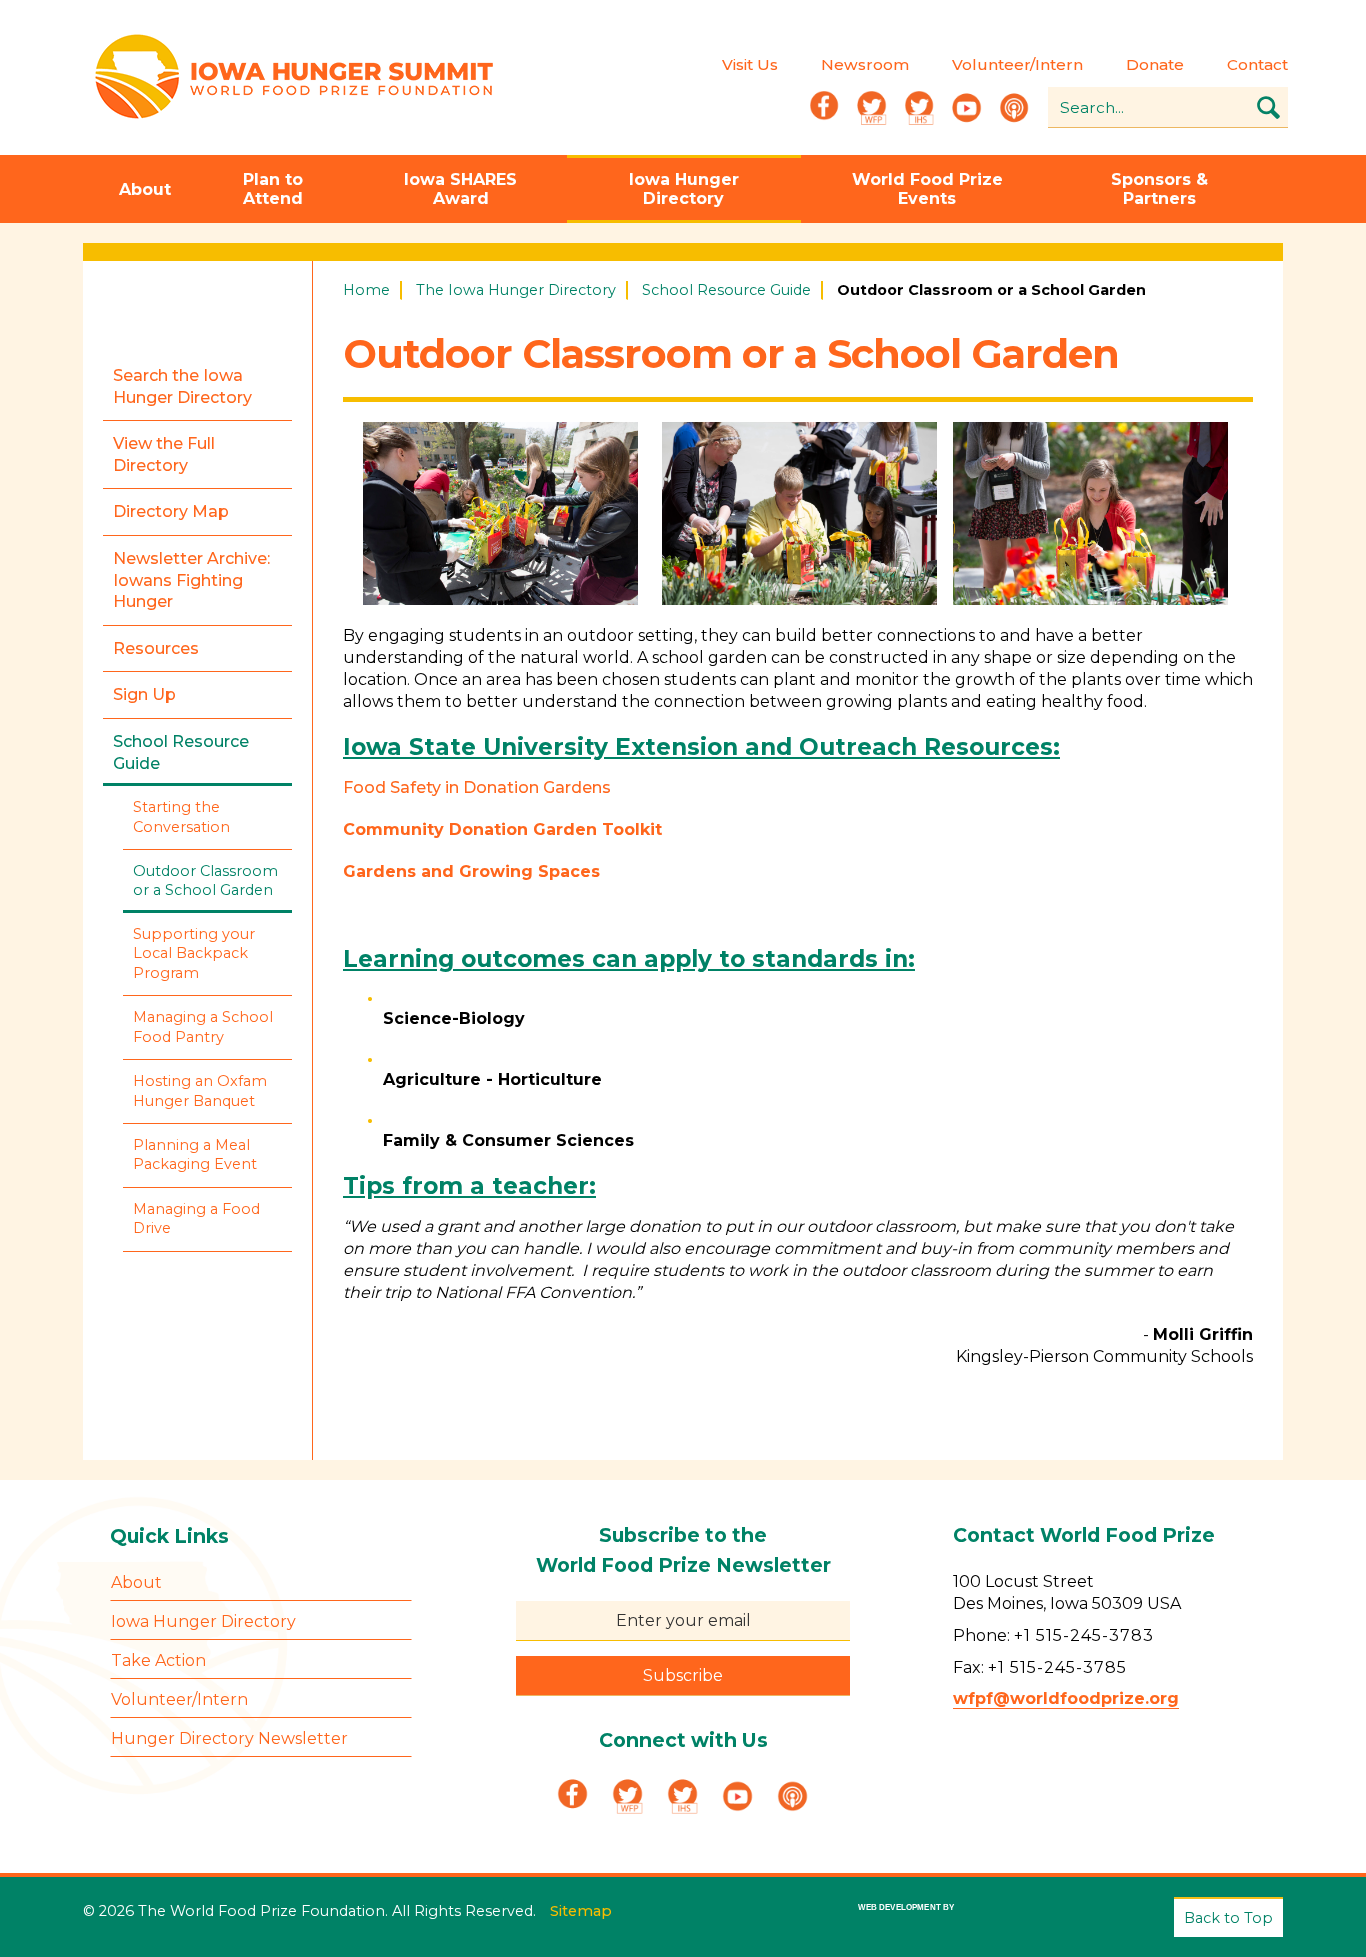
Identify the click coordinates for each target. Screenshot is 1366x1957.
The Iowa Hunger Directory (516, 290)
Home (366, 290)
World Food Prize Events (927, 189)
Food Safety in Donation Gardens (477, 787)
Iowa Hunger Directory (684, 189)
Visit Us (750, 64)
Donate (1155, 64)
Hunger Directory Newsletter (229, 1738)
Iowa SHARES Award (460, 189)
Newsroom (865, 64)
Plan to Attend (273, 189)
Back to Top (1228, 1918)
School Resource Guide (726, 290)
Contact (1257, 64)
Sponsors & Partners (1159, 189)
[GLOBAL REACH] (892, 1921)
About (145, 189)
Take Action (158, 1660)
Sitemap (581, 1911)
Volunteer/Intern (1017, 64)
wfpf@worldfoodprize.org (1066, 1698)
